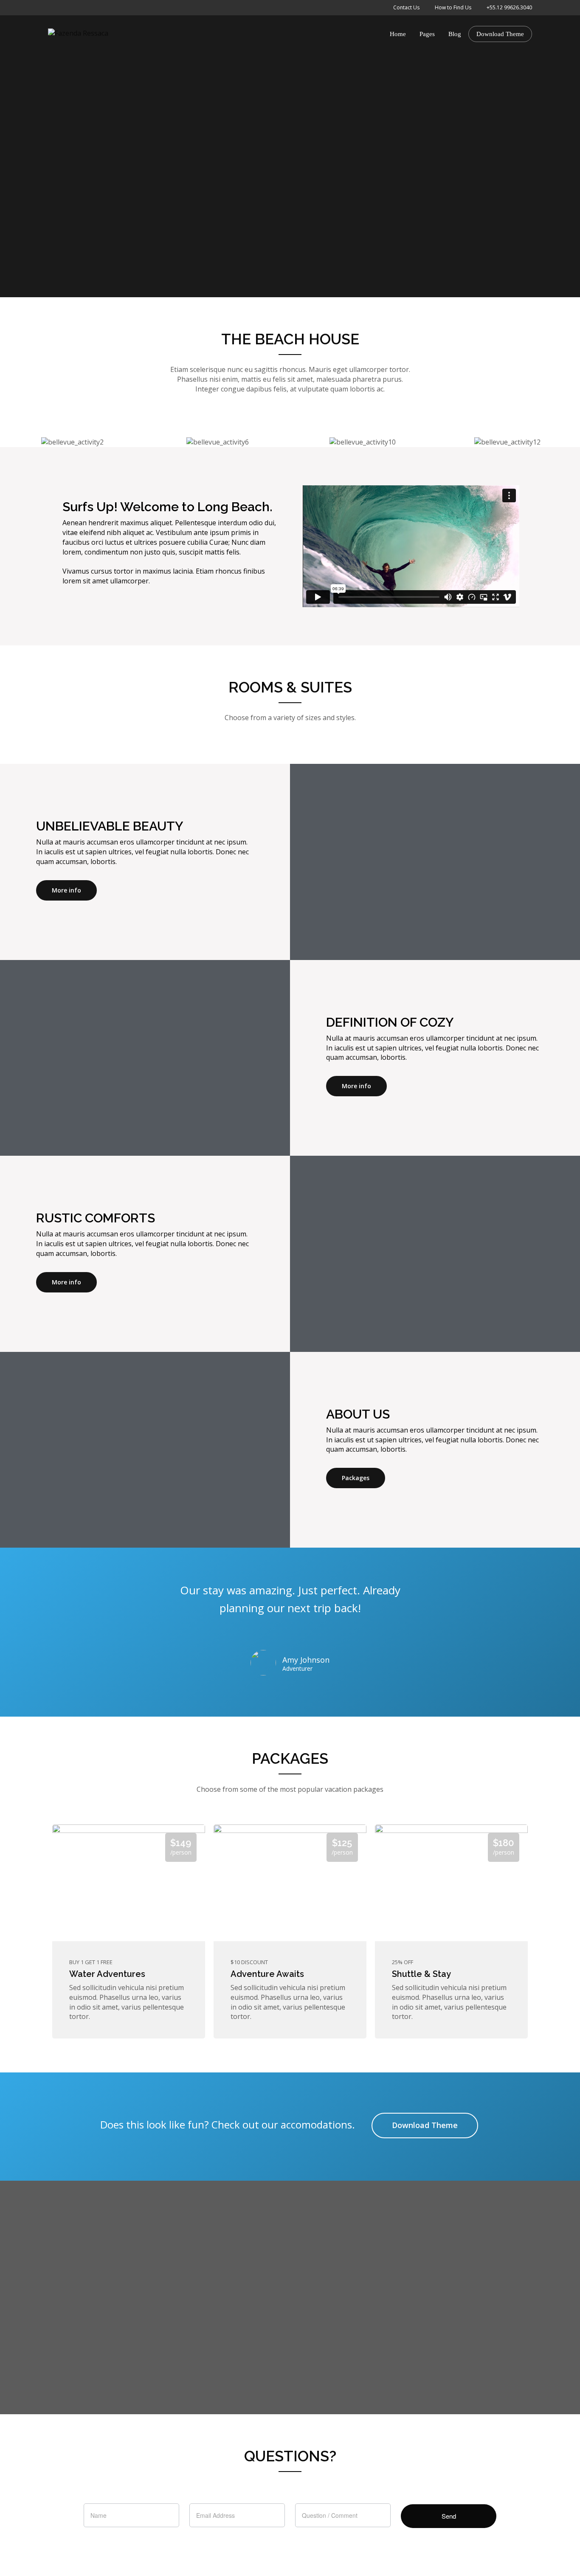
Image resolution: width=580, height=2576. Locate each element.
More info (66, 890)
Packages (356, 1478)
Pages (427, 34)
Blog (455, 34)
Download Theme (500, 34)
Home (398, 34)
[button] (8, 442)
